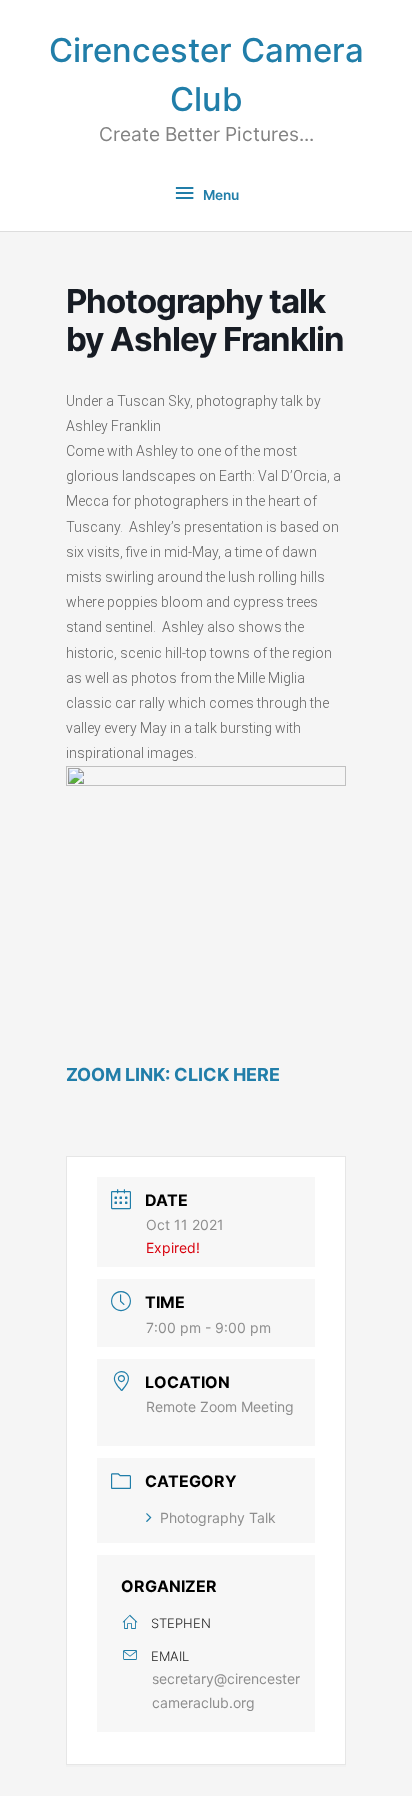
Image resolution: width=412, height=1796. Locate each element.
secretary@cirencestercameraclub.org (226, 1690)
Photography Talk (218, 1517)
